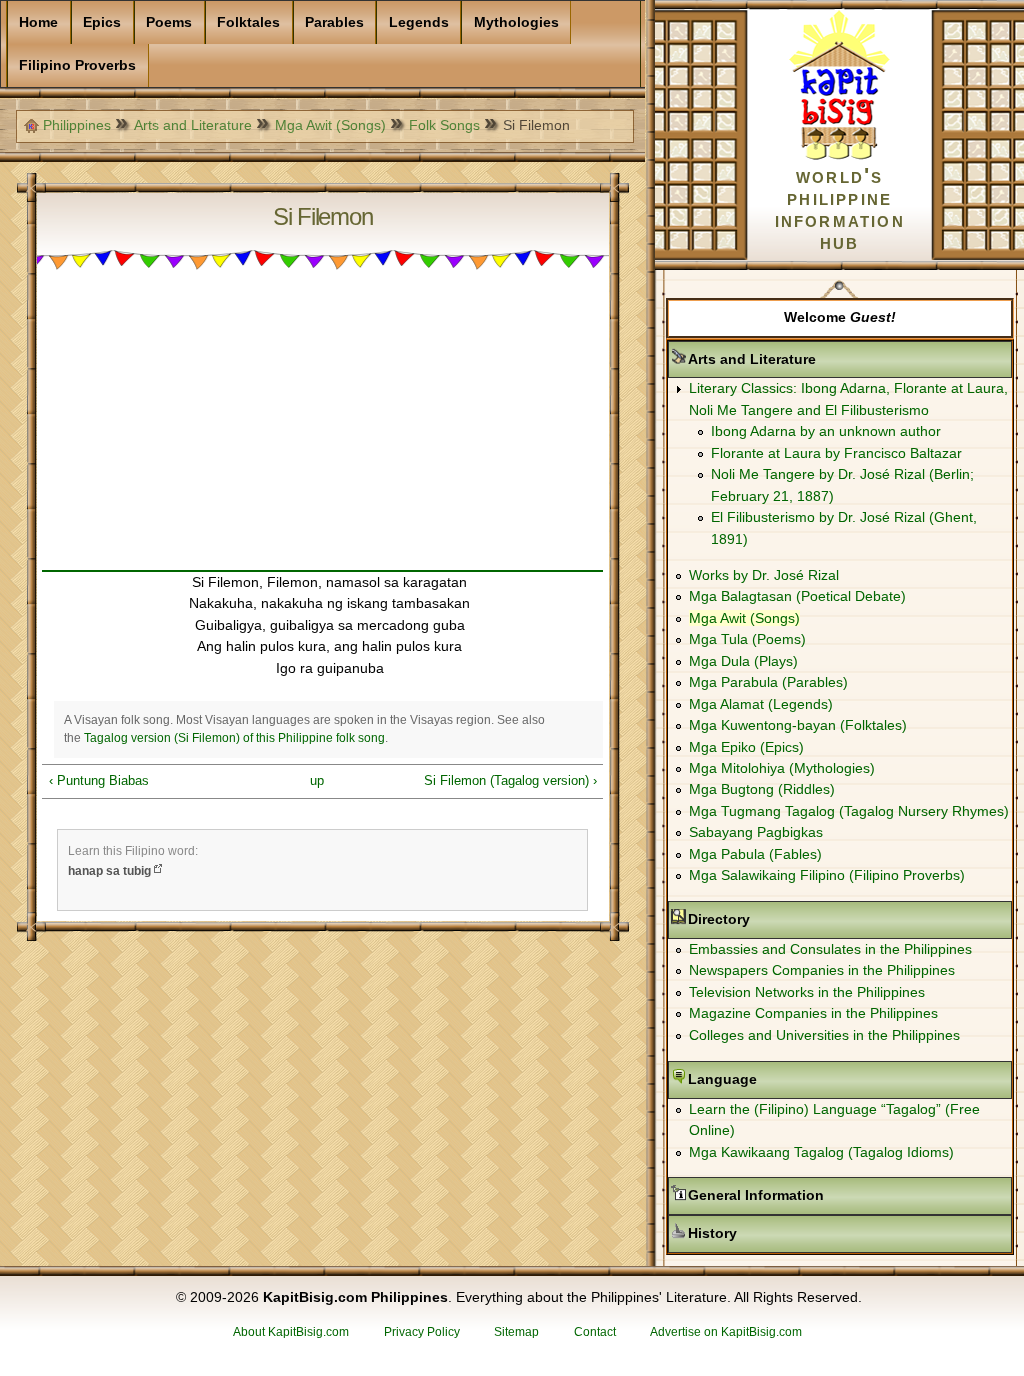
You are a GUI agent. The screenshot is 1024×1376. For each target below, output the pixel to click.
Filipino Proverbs (77, 65)
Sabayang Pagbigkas (756, 832)
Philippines (77, 125)
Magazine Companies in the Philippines (813, 1013)
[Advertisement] (322, 430)
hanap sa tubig (109, 871)
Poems (169, 22)
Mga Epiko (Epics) (746, 747)
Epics (102, 22)
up (317, 780)
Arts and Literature (193, 125)
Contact (595, 1332)
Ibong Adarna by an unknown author (826, 431)
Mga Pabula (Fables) (755, 854)
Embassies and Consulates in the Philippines (830, 949)
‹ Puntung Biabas (99, 780)
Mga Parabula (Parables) (768, 682)
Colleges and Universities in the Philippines (824, 1035)
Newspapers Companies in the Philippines (822, 970)
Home (38, 22)
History (775, 1233)
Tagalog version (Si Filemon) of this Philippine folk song (234, 738)
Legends (419, 22)
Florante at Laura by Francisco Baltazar (836, 453)
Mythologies (516, 22)
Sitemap (516, 1332)
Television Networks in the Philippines (807, 992)
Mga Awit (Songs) (330, 125)
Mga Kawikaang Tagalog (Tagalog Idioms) (821, 1152)
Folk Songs (444, 125)
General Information (819, 1195)
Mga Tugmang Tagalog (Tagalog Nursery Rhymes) (849, 811)
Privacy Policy (422, 1332)
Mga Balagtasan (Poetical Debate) (797, 596)
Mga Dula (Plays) (743, 661)
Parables (334, 22)
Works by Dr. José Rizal (764, 575)
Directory (782, 919)
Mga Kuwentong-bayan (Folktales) (798, 725)
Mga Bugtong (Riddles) (762, 789)
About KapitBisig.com (291, 1332)
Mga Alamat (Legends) (761, 704)
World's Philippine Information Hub (840, 208)
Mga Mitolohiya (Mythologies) (782, 768)
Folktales (248, 22)
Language (785, 1079)
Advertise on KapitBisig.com (726, 1332)
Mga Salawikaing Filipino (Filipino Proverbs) (827, 875)
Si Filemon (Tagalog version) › (510, 780)
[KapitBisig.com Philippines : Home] (839, 156)
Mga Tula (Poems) (747, 639)
